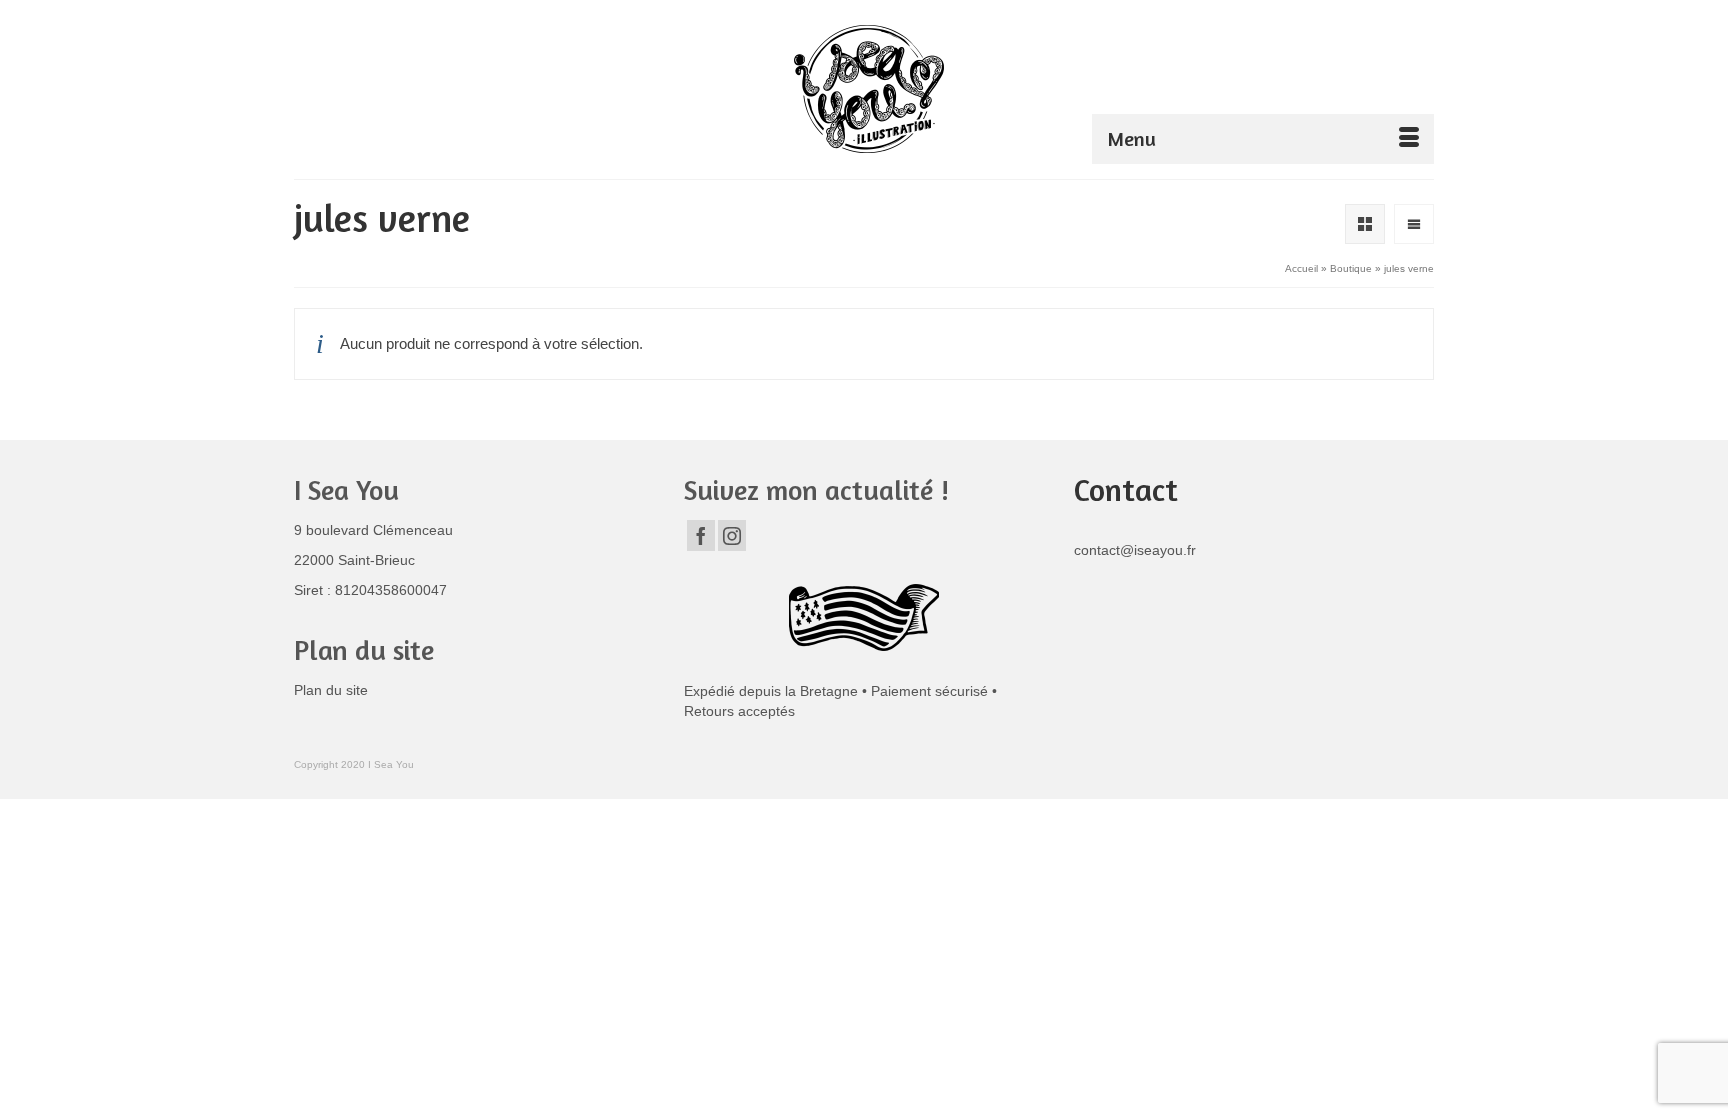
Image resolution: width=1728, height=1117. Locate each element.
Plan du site (331, 690)
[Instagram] (732, 535)
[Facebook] (701, 535)
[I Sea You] (869, 89)
